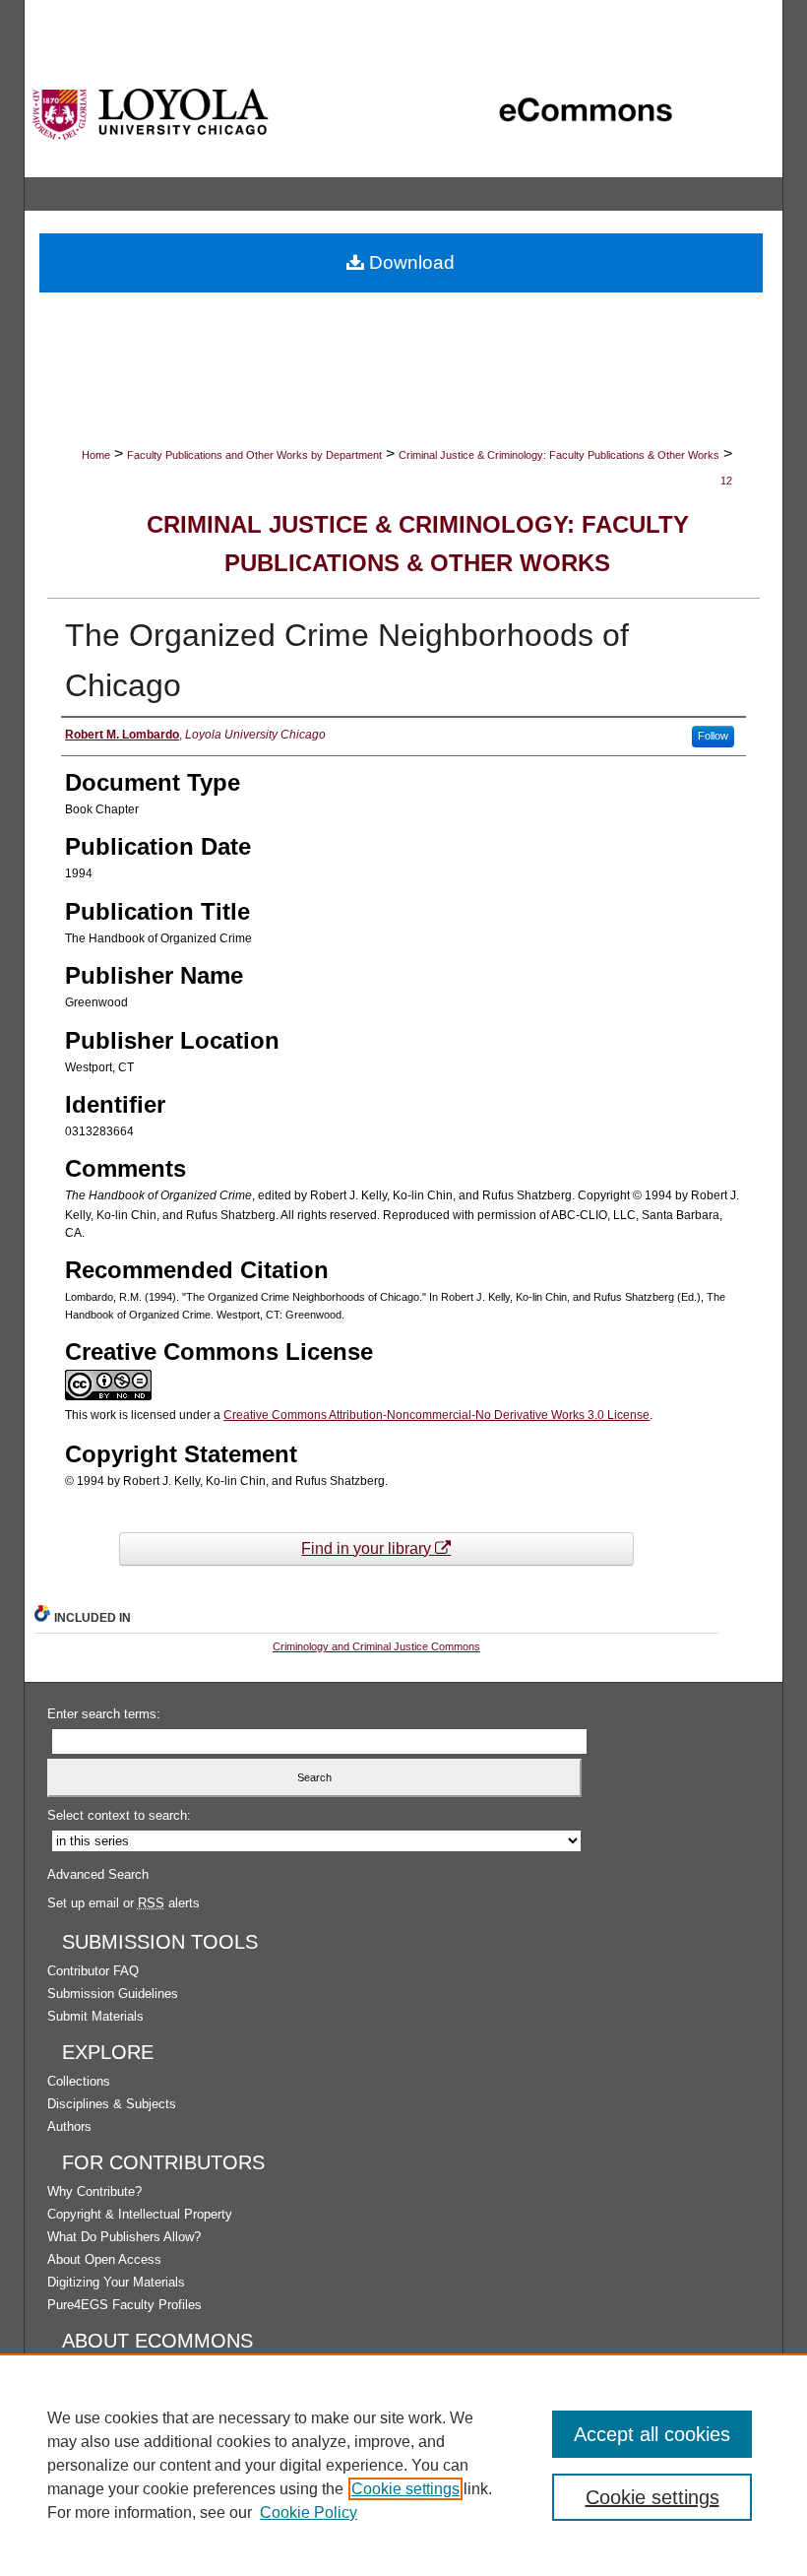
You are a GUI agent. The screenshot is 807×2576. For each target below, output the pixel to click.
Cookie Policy (309, 2512)
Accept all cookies (652, 2434)
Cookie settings (405, 2489)
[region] (403, 2465)
